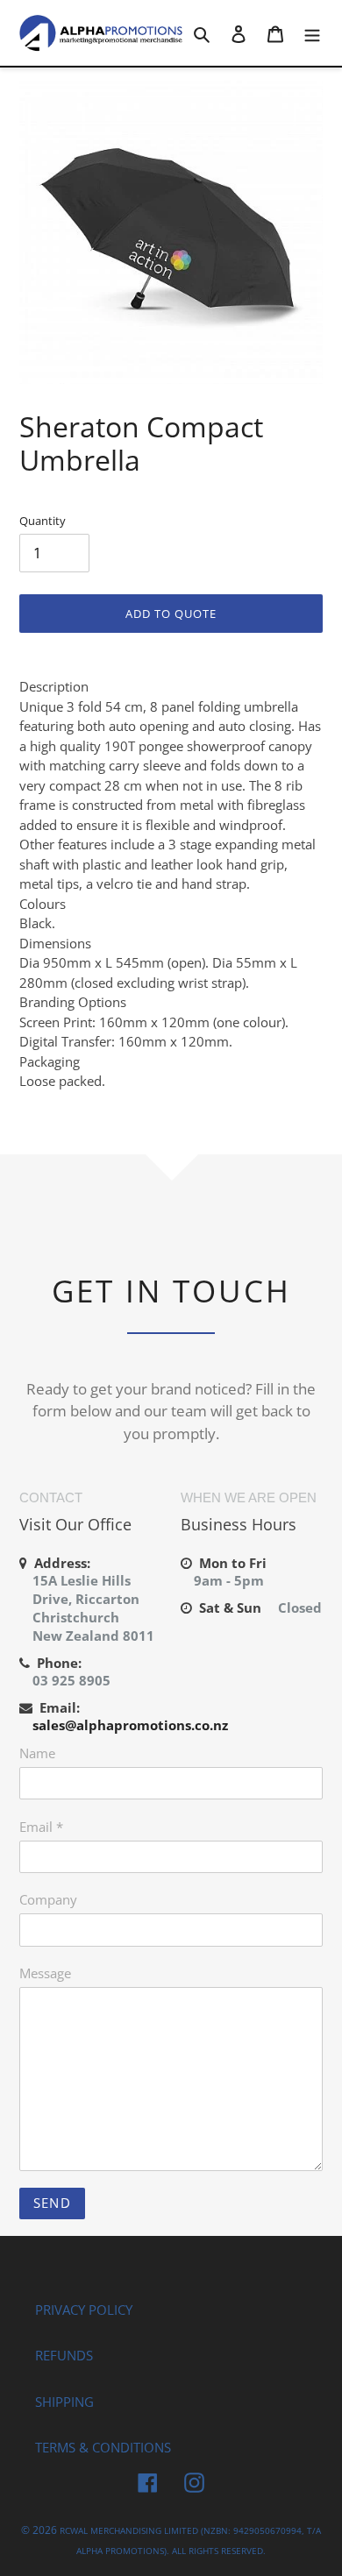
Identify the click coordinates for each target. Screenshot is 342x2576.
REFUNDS (64, 2355)
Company (48, 1899)
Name (37, 1753)
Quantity (43, 521)
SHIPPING (64, 2402)
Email (41, 1827)
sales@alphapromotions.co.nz (130, 1725)
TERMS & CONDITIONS (103, 2447)
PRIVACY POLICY (84, 2310)
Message (45, 1973)
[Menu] (312, 33)
